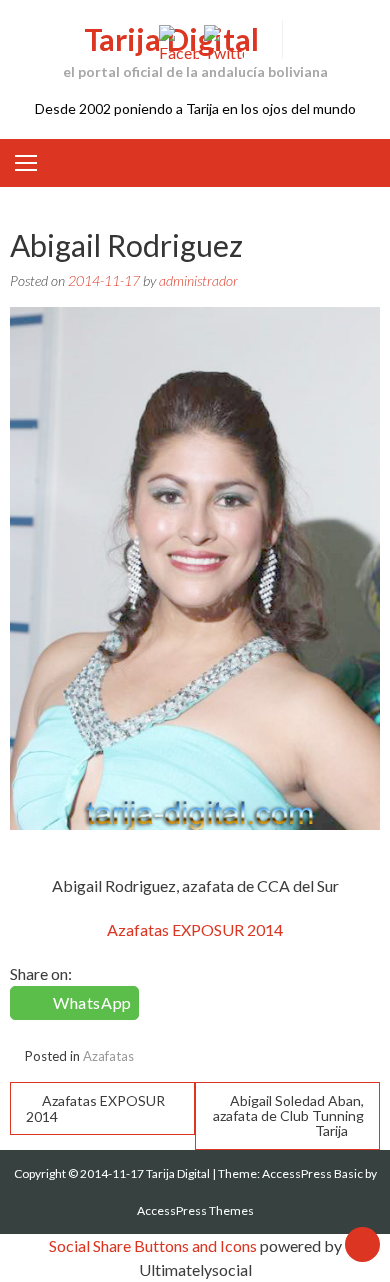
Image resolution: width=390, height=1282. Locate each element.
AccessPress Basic (312, 1173)
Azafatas (108, 1056)
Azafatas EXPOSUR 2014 (195, 929)
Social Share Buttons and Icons (153, 1245)
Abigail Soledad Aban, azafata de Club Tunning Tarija (288, 1115)
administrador (198, 280)
